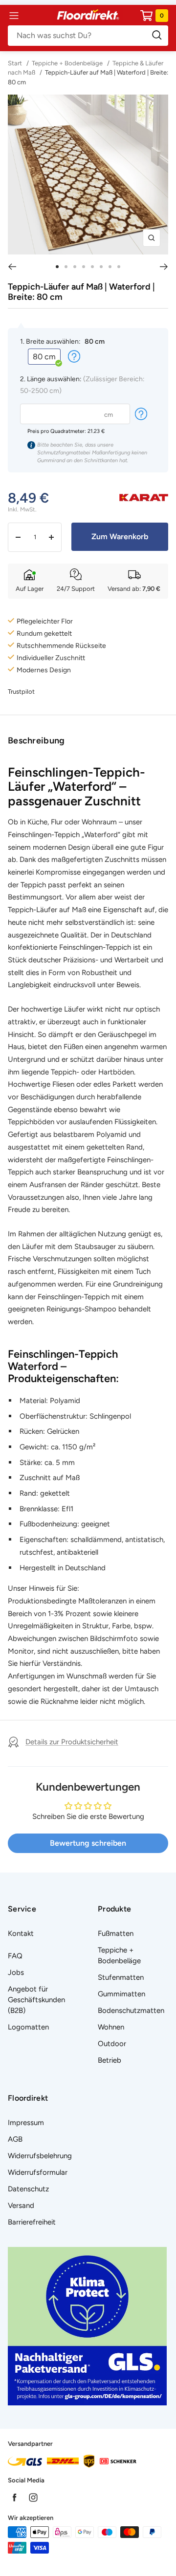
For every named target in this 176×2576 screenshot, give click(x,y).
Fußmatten (116, 1933)
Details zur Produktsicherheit (72, 1742)
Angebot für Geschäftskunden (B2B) (36, 2000)
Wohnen (111, 2027)
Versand (21, 2205)
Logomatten (28, 2027)
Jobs (16, 1972)
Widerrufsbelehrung (40, 2156)
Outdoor (112, 2044)
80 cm (44, 357)
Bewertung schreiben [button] (88, 1843)
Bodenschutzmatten (131, 2010)
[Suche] (88, 36)
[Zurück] (12, 267)
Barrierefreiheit (32, 2222)
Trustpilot (21, 692)
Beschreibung (36, 741)
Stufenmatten (121, 1977)
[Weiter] (164, 267)
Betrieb (110, 2060)
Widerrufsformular (38, 2172)
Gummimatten (121, 1994)
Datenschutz (28, 2189)
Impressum (26, 2123)
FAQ (15, 1956)
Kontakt (21, 1933)
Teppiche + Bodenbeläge (67, 63)
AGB (15, 2139)
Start (16, 63)
